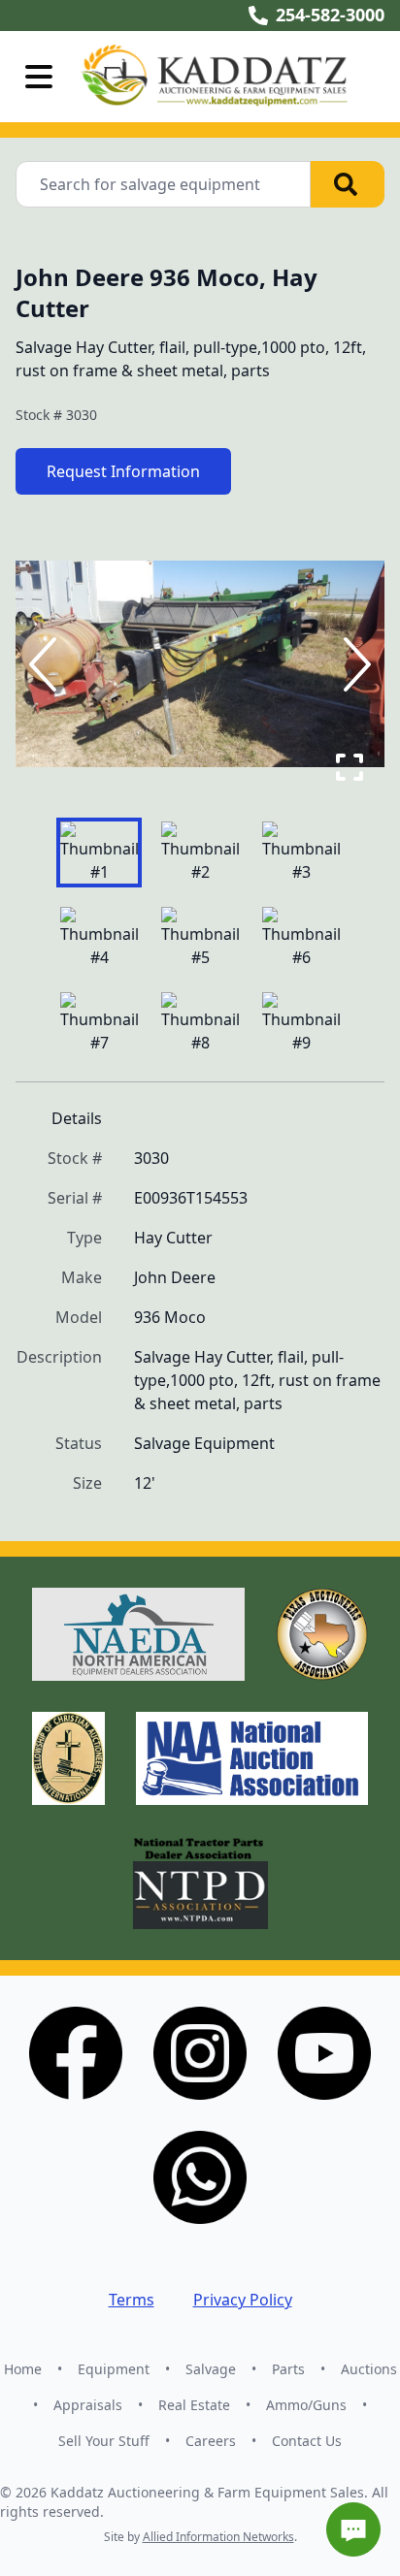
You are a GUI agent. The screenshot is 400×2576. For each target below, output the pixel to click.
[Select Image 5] (200, 938)
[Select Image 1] (99, 853)
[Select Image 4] (99, 938)
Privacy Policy (243, 2300)
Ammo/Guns (306, 2405)
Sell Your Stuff (104, 2441)
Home (23, 2369)
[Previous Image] (47, 664)
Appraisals (88, 2405)
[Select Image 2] (200, 853)
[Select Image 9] (301, 1023)
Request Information (123, 471)
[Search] (348, 184)
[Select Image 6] (301, 938)
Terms (132, 2300)
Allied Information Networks (218, 2537)
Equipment (114, 2369)
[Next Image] (353, 664)
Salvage (211, 2369)
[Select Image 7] (99, 1023)
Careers (211, 2441)
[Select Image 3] (301, 853)
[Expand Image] (350, 767)
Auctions (369, 2369)
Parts (288, 2369)
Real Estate (194, 2405)
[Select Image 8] (200, 1023)
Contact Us (307, 2441)
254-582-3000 (330, 15)
